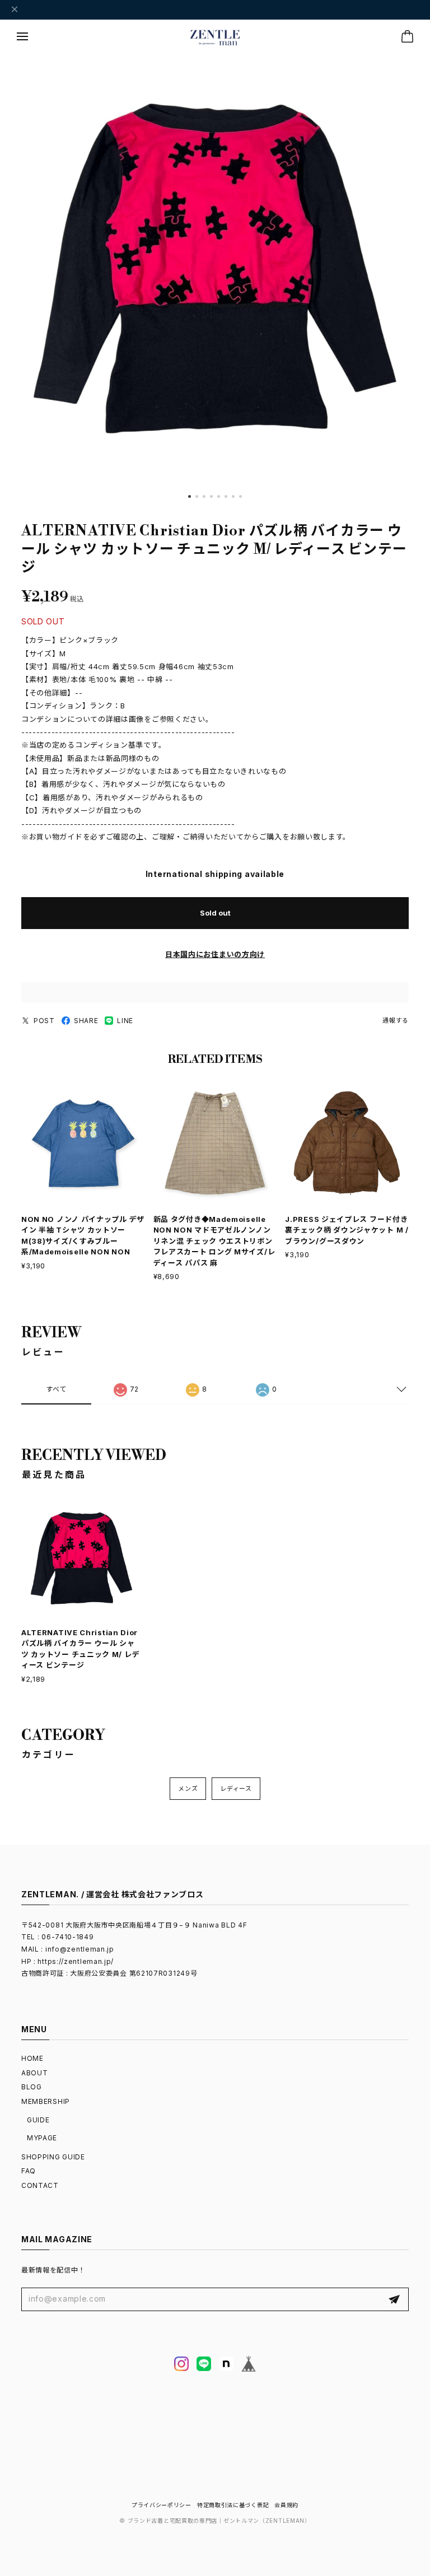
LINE (125, 1021)
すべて (56, 1389)
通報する (396, 1020)
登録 (394, 2299)
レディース (236, 1789)
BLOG (32, 2087)
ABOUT (35, 2073)
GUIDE (38, 2120)
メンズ (188, 1789)
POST (44, 1021)
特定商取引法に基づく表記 (233, 2505)
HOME (32, 2058)
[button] (190, 496)
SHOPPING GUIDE (53, 2157)
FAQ (29, 2171)
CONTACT (40, 2185)
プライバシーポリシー (162, 2505)
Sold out (215, 913)
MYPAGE (42, 2138)
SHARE (86, 1021)
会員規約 (286, 2505)
